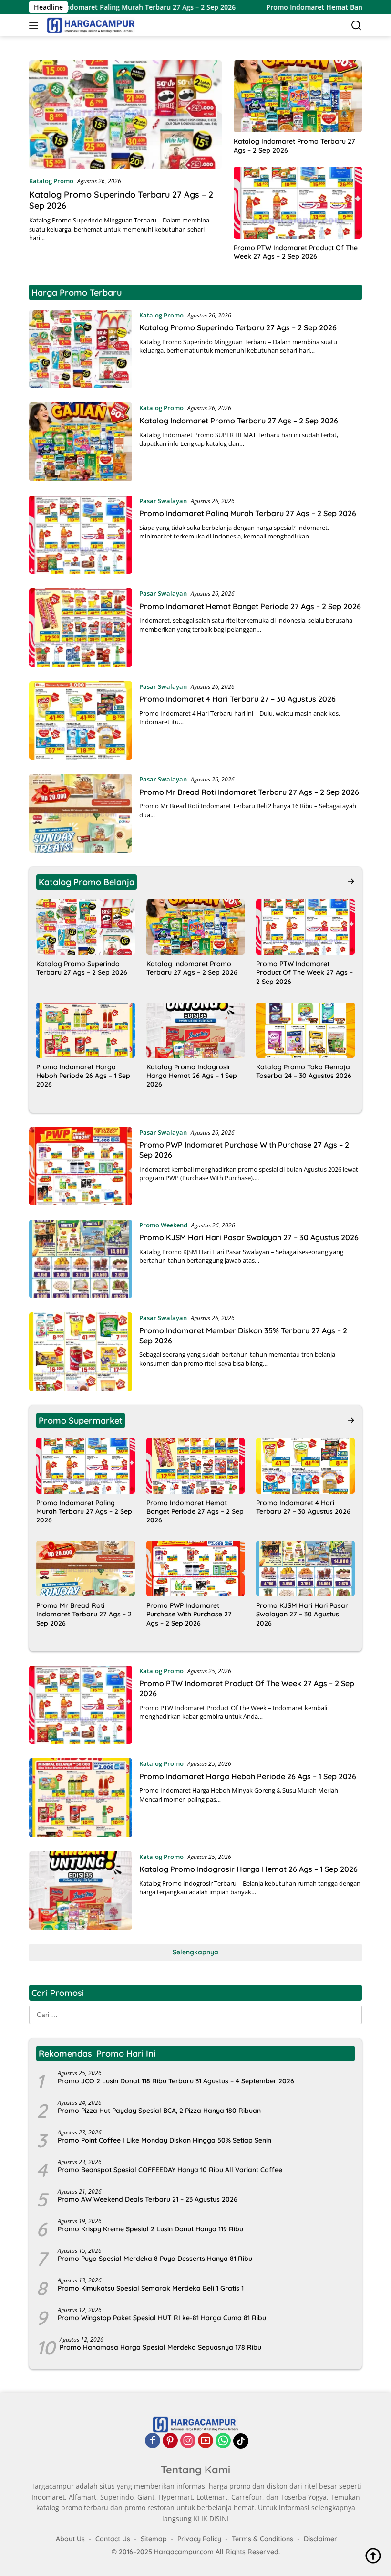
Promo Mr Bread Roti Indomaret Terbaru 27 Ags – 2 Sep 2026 (249, 792)
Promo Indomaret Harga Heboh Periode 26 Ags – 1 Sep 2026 (83, 1076)
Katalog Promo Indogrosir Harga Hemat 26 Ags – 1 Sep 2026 (192, 1076)
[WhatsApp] (223, 2441)
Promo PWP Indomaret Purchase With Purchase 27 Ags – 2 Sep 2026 (189, 1614)
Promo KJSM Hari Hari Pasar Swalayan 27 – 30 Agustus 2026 (249, 1237)
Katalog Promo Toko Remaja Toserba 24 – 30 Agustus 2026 (304, 1071)
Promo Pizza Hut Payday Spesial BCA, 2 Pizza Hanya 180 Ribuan (159, 2111)
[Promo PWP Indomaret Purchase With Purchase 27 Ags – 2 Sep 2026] (81, 1166)
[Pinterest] (170, 2441)
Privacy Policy (199, 2539)
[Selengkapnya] (351, 881)
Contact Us (113, 2539)
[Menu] (36, 25)
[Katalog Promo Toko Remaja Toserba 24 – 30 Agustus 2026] (305, 1030)
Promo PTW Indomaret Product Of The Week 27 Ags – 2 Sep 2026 (296, 252)
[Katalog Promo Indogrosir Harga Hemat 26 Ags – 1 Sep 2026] (196, 1030)
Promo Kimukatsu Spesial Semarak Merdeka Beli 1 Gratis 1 (151, 2288)
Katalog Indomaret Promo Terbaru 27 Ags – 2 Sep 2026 (294, 146)
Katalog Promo (51, 181)
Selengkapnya (195, 1952)
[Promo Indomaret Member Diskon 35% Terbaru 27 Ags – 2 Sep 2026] (81, 1351)
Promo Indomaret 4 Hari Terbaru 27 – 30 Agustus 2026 (237, 699)
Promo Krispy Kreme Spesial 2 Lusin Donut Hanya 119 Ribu (150, 2229)
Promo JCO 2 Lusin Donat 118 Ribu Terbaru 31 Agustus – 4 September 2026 (176, 2081)
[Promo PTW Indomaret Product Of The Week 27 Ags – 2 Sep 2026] (298, 203)
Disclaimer (320, 2539)
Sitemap (154, 2539)
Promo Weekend (163, 1225)
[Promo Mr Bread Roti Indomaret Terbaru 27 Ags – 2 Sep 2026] (81, 813)
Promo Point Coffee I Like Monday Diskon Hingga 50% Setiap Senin (165, 2140)
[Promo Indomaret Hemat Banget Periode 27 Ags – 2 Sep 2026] (81, 627)
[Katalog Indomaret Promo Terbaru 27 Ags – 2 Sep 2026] (298, 96)
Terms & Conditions (262, 2539)
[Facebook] (153, 2441)
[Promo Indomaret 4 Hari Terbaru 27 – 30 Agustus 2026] (81, 720)
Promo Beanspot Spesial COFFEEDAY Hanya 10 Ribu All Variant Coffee (170, 2170)
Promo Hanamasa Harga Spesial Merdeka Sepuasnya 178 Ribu (160, 2347)
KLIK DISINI (211, 2518)
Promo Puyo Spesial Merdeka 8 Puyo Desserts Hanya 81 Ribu (155, 2259)
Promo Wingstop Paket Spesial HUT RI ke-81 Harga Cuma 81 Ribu (162, 2318)
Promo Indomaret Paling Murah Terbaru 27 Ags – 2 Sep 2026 (248, 513)
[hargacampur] (90, 25)
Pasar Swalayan (163, 501)
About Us (70, 2539)
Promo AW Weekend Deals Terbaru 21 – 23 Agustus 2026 (148, 2199)
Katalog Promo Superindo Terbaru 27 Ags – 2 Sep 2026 (238, 327)
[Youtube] (206, 2441)
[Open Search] (356, 26)
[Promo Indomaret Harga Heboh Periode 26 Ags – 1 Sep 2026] (86, 1030)
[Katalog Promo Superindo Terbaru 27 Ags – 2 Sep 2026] (125, 114)
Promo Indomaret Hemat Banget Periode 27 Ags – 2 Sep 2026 (250, 606)
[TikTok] (241, 2441)
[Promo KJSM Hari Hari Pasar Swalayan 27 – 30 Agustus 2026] (81, 1259)
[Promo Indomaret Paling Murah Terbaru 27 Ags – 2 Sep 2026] (81, 535)
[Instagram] (188, 2441)
